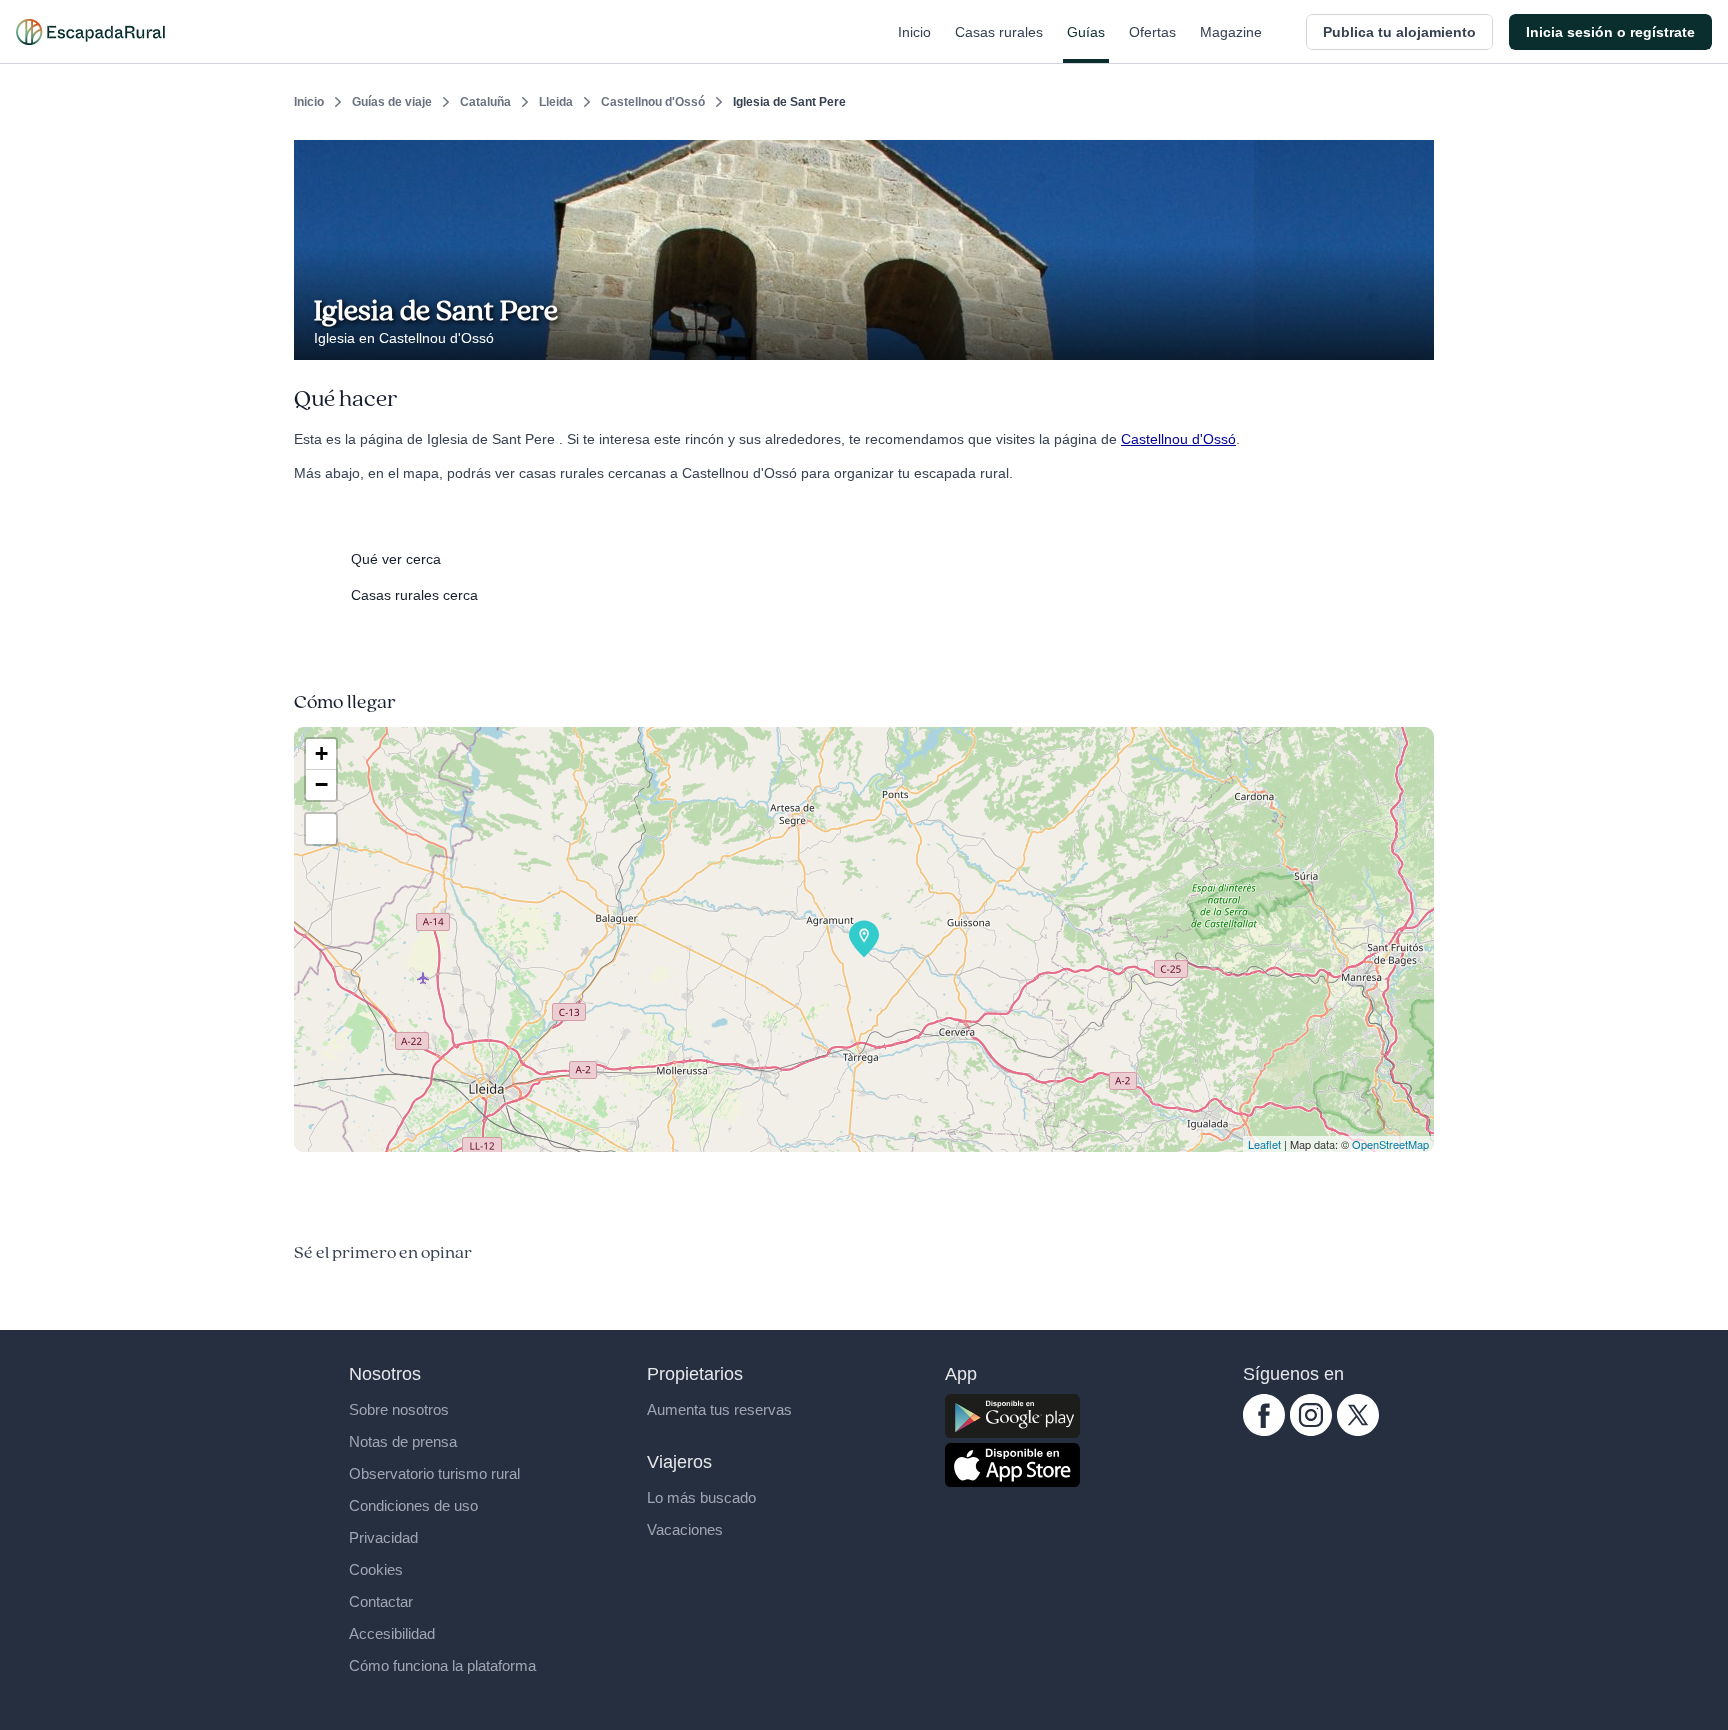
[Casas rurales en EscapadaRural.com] (90, 32)
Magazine (1231, 32)
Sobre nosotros (399, 1409)
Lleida (556, 102)
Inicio (914, 32)
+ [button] (321, 753)
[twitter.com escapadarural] (1358, 1431)
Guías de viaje (392, 102)
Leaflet (1264, 1144)
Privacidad (383, 1537)
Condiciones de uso (413, 1505)
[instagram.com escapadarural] (1311, 1431)
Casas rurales (999, 32)
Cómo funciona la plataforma (442, 1665)
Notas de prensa (403, 1441)
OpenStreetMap (1390, 1144)
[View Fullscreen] (321, 829)
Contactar (381, 1601)
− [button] (321, 784)
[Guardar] (1412, 156)
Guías (1086, 32)
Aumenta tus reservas (719, 1409)
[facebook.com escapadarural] (1264, 1431)
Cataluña (485, 102)
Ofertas (1152, 32)
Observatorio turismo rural (434, 1473)
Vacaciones (685, 1529)
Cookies (376, 1569)
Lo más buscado (701, 1497)
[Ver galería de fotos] (1413, 337)
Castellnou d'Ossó (653, 102)
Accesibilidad (392, 1633)
